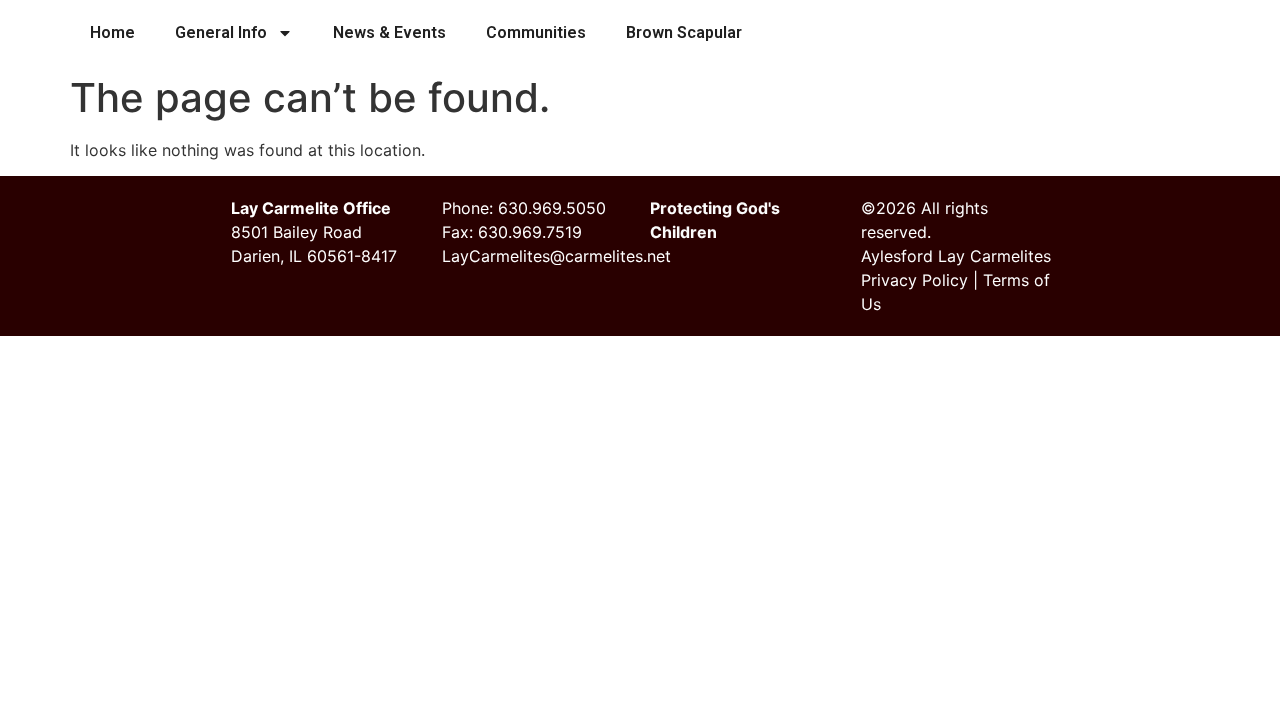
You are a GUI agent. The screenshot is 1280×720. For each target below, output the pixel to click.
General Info (221, 32)
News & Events (389, 32)
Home (112, 32)
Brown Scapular (684, 32)
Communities (536, 32)
